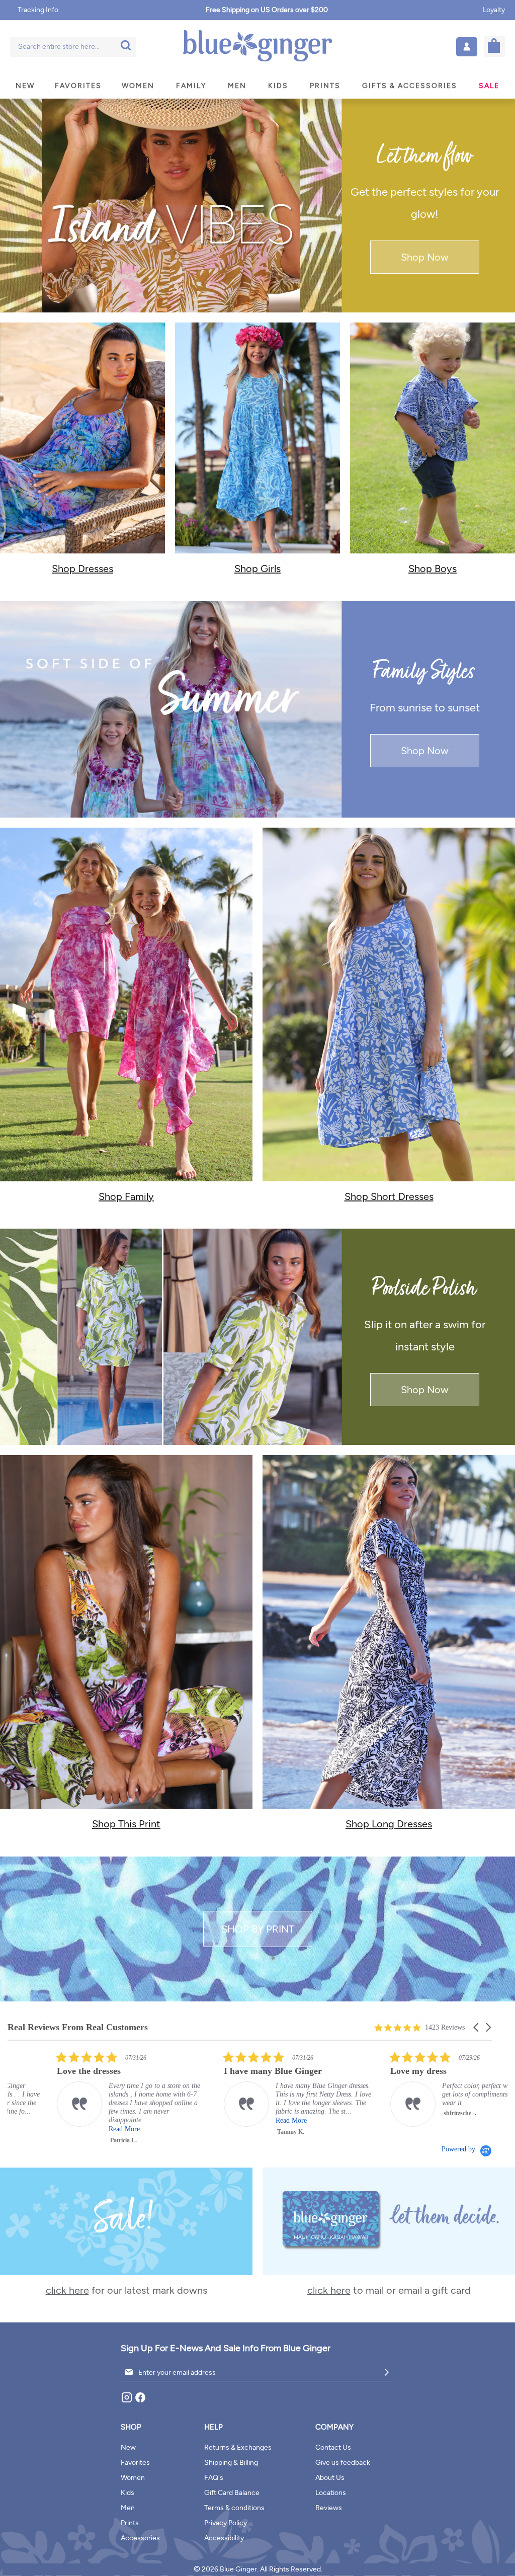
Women (133, 2478)
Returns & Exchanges (238, 2447)
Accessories (140, 2538)
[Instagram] (127, 2401)
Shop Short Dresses (389, 1196)
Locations (331, 2493)
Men (128, 2508)
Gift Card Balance (232, 2493)
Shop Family (126, 1196)
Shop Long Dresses (389, 1824)
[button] (467, 47)
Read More (25, 2129)
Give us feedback (343, 2463)
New (128, 2447)
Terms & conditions (234, 2508)
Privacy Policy (226, 2523)
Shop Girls (257, 569)
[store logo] (257, 47)
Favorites (135, 2463)
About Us (330, 2478)
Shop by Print (258, 1929)
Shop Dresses (82, 569)
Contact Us (333, 2447)
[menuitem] (25, 86)
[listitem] (199, 2094)
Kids (127, 2493)
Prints (130, 2523)
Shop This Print (126, 1824)
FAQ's (214, 2478)
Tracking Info (38, 10)
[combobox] (73, 47)
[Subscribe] (387, 2372)
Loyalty (494, 10)
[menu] (257, 86)
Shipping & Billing (231, 2463)
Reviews (329, 2508)
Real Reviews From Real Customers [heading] (78, 2027)
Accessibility (224, 2538)
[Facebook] (140, 2401)
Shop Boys (433, 569)
